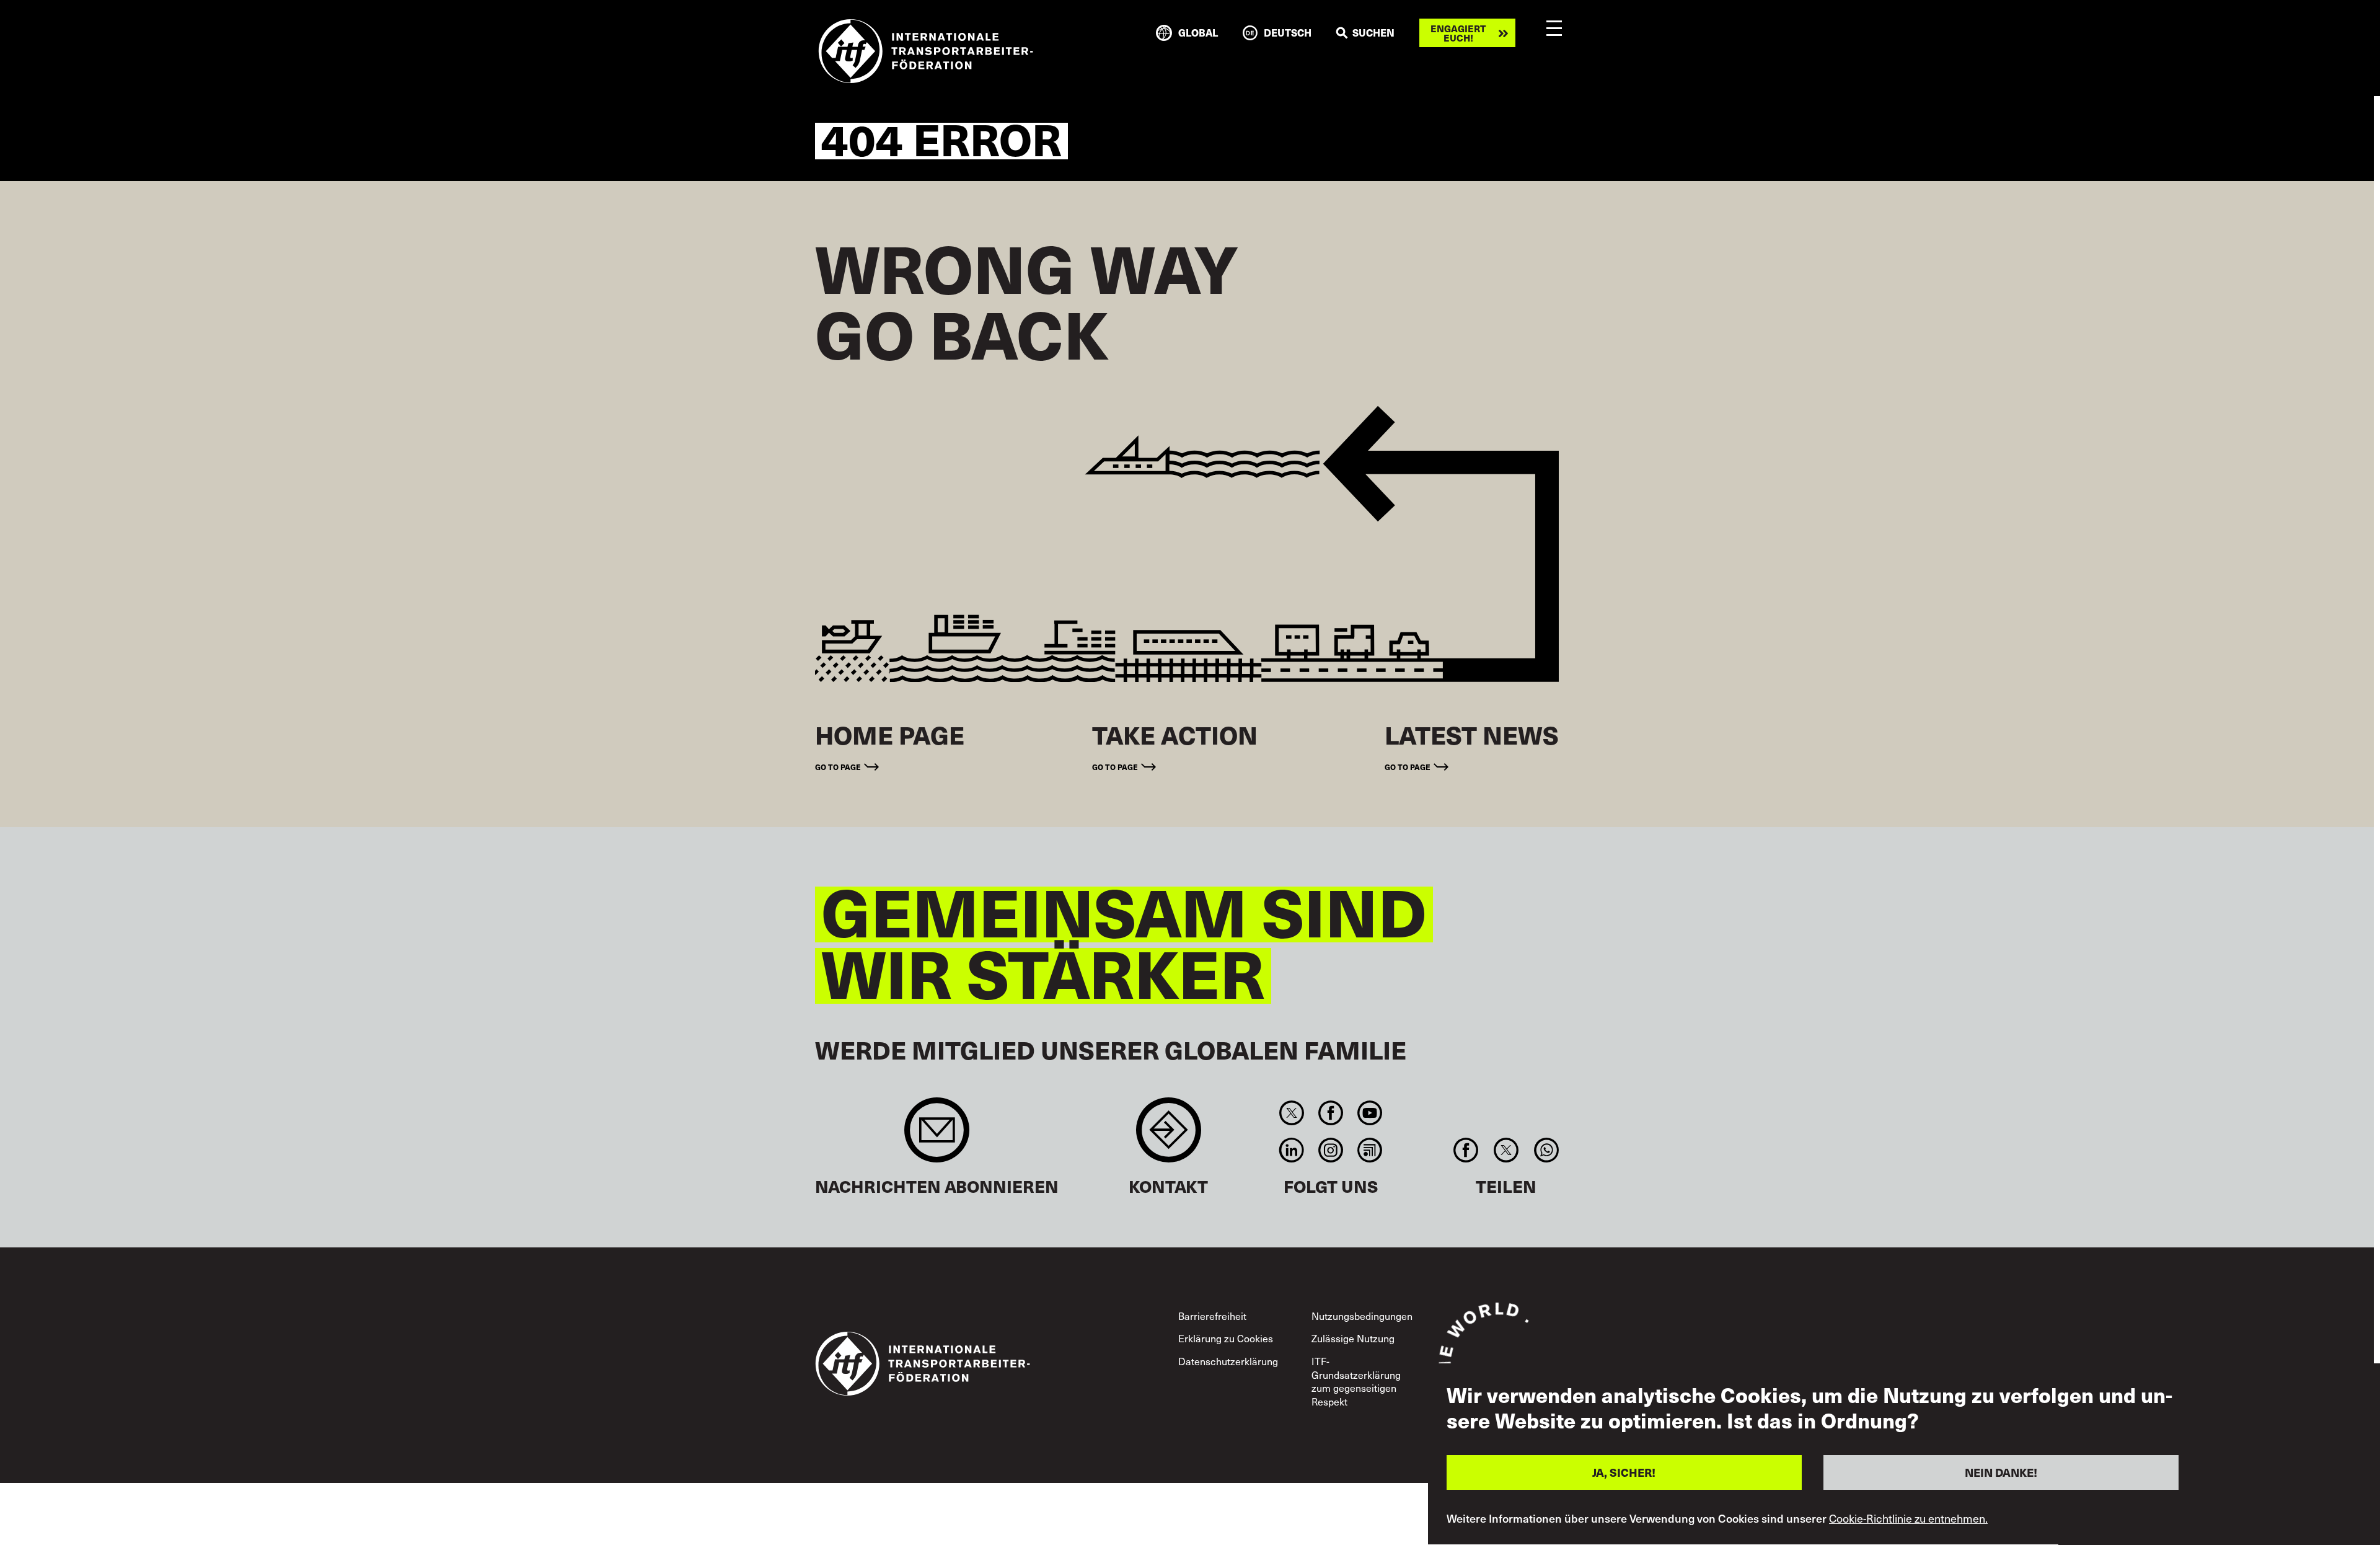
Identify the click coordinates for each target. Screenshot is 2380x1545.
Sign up (937, 1136)
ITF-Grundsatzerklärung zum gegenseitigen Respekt (1356, 1381)
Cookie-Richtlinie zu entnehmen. (1908, 1519)
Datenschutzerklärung (1228, 1361)
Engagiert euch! (1458, 33)
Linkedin (1291, 1150)
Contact (1169, 1136)
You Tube (1370, 1113)
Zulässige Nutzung (1353, 1338)
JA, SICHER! (1624, 1472)
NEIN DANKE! (2001, 1472)
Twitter (1291, 1113)
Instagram (1330, 1150)
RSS (1370, 1150)
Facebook (1330, 1113)
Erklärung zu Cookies (1226, 1338)
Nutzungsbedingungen (1362, 1316)
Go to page (838, 767)
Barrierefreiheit (1212, 1316)
